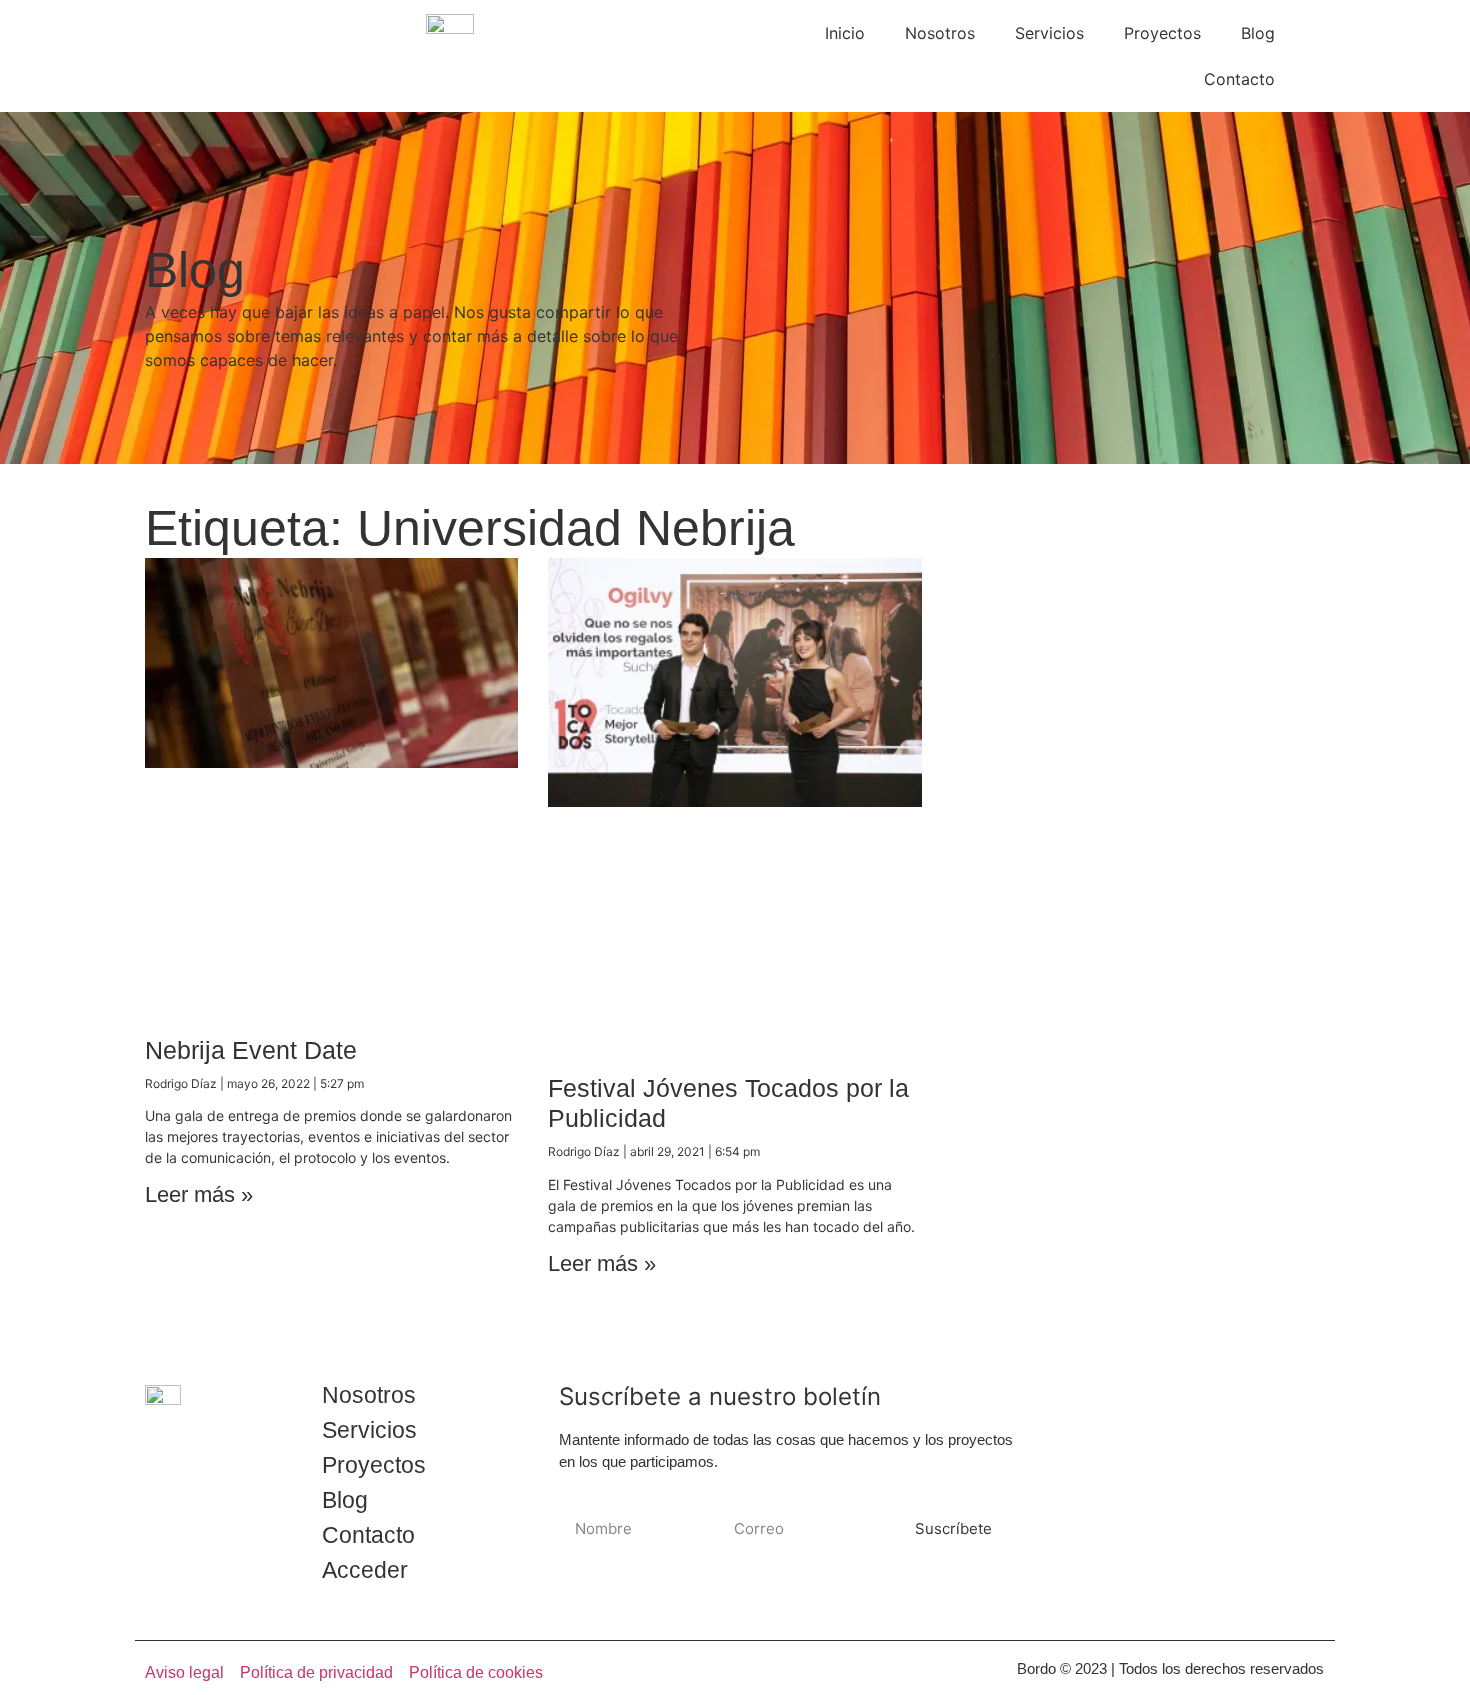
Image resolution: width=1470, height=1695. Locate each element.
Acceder (365, 1570)
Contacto (1239, 79)
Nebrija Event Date (251, 1050)
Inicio (845, 33)
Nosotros (940, 33)
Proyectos (1162, 33)
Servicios (1049, 33)
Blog (1258, 33)
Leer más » (199, 1194)
